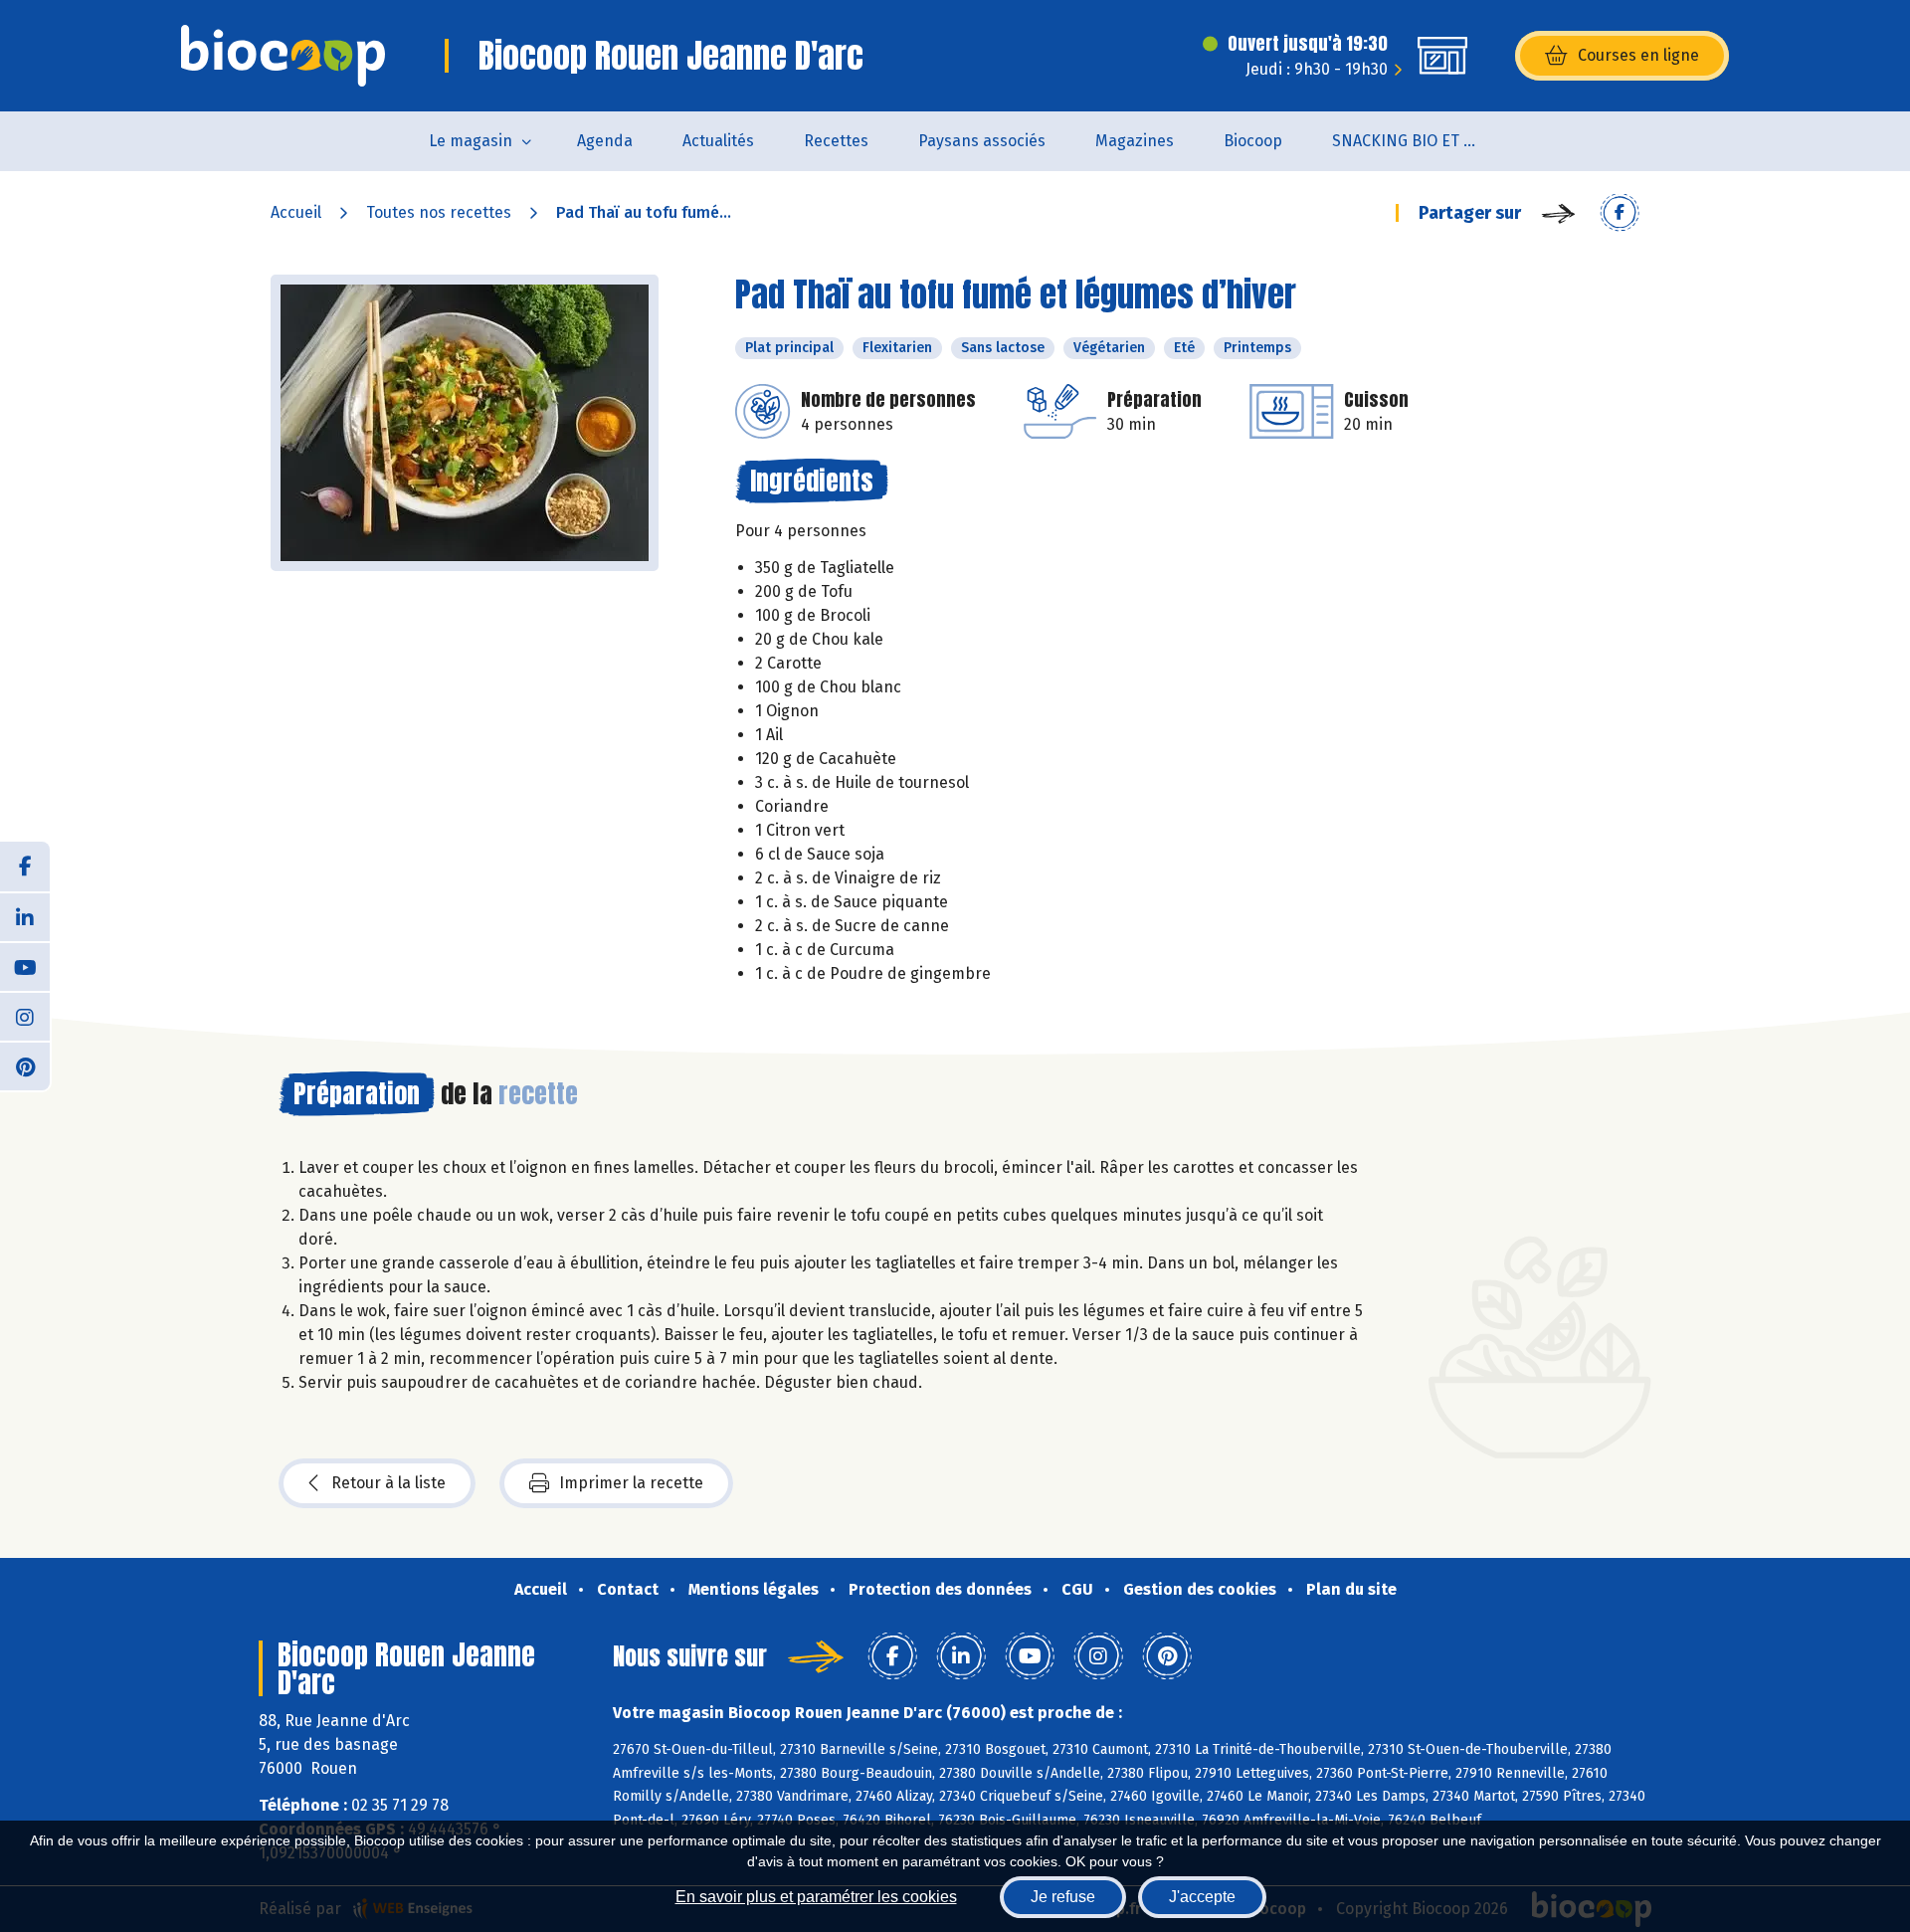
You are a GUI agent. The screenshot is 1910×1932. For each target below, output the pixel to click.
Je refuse (1063, 1897)
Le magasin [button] (471, 141)
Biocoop (1253, 141)
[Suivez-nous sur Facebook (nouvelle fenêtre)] (25, 867)
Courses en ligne (1638, 55)
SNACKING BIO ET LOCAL (1419, 141)
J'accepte (1202, 1897)
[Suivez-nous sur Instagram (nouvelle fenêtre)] (25, 1016)
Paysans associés (982, 141)
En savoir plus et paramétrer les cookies (816, 1897)
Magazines (1135, 141)
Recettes (836, 141)
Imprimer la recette (631, 1483)
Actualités (718, 141)
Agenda (605, 141)
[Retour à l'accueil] (283, 56)
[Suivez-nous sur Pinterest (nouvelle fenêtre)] (25, 1065)
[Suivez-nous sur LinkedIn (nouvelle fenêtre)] (25, 916)
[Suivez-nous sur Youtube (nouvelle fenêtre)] (25, 966)
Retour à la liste (388, 1483)
